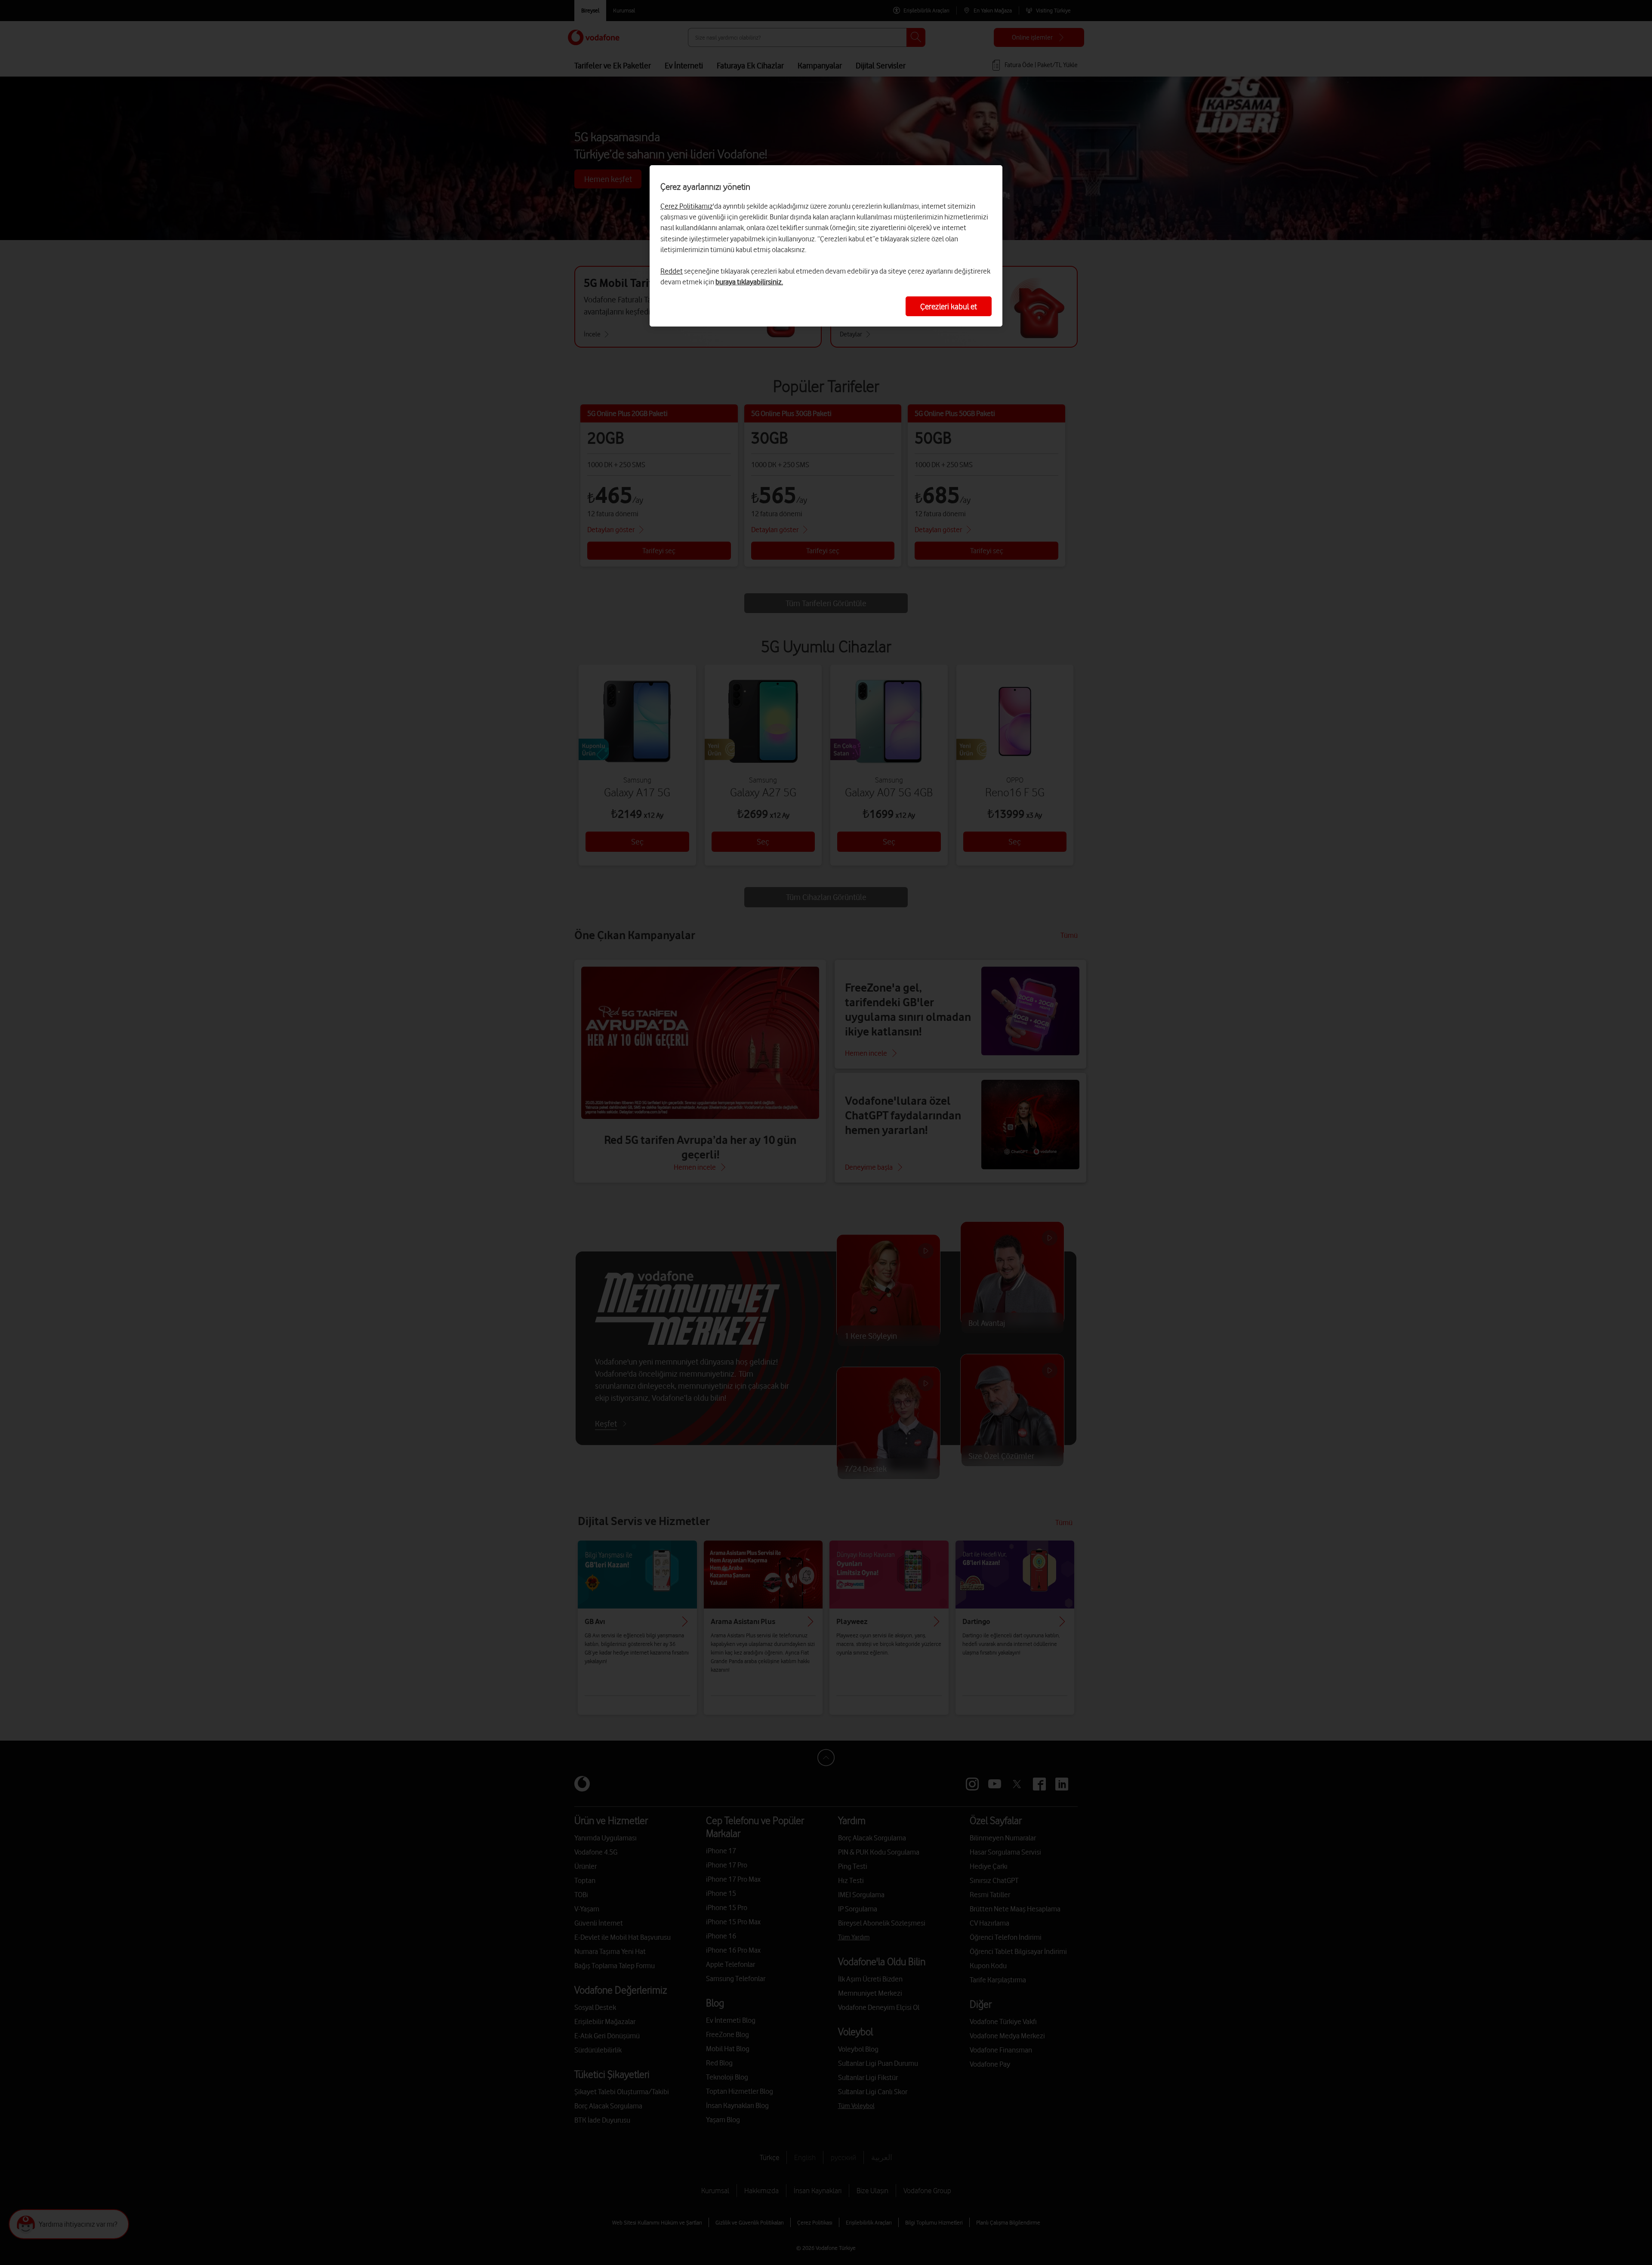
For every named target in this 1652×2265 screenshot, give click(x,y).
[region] (826, 246)
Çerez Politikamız (687, 206)
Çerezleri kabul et (949, 306)
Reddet (672, 271)
